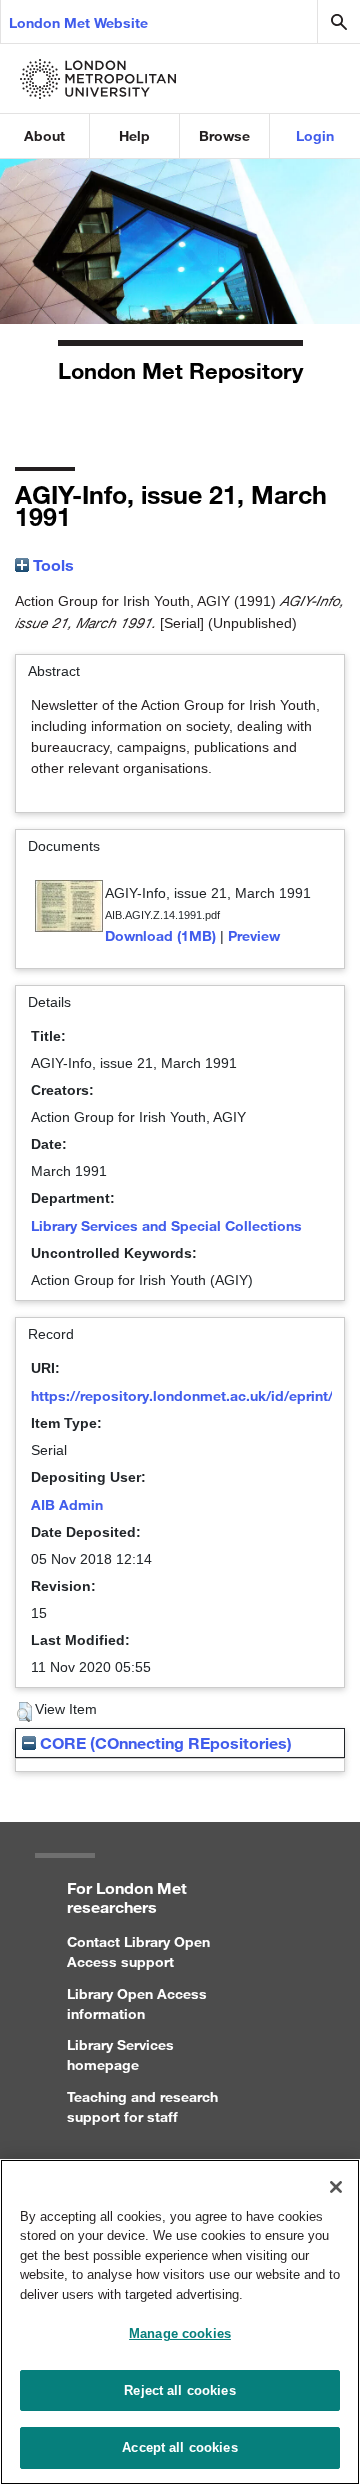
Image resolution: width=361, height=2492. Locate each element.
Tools (51, 564)
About (44, 135)
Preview (254, 935)
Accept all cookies (179, 2447)
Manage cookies (180, 2333)
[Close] (336, 2187)
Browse (224, 135)
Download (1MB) (160, 935)
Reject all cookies (179, 2390)
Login (315, 135)
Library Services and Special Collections (166, 1225)
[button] (24, 1712)
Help (134, 135)
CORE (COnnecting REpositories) (164, 1742)
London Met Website (78, 22)
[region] (180, 2322)
